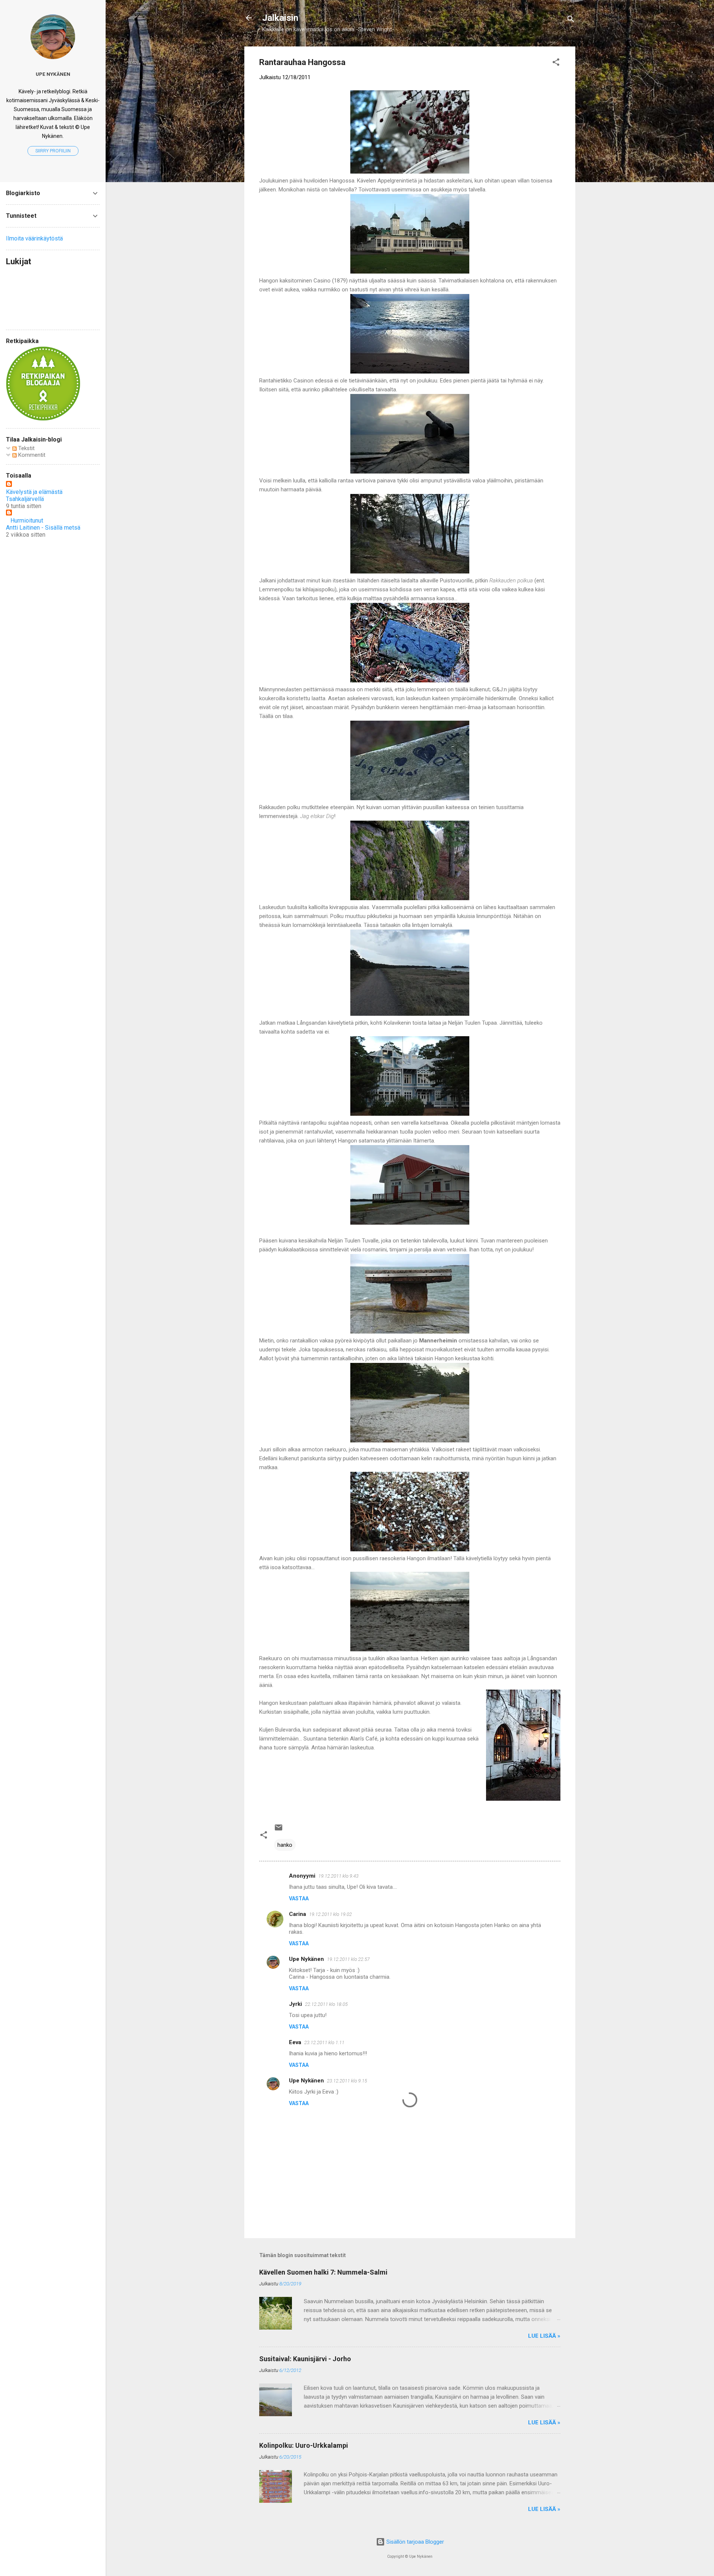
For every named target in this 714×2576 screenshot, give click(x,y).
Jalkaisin (280, 18)
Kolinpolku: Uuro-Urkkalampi (304, 2445)
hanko (285, 1845)
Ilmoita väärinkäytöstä (34, 238)
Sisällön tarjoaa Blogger (414, 2542)
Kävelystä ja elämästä (34, 492)
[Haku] (571, 20)
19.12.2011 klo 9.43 (338, 1876)
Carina (297, 1914)
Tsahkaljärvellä (25, 499)
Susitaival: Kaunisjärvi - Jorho (305, 2359)
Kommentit (31, 455)
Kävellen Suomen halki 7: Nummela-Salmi (323, 2272)
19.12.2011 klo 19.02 (330, 1914)
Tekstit (26, 448)
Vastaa (299, 1898)
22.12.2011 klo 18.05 (326, 2004)
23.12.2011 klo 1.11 (324, 2042)
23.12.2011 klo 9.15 (347, 2081)
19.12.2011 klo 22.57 (348, 1959)
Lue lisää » (544, 2336)
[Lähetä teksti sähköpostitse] (279, 1830)
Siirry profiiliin (53, 151)
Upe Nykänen (306, 1959)
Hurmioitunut (25, 521)
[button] (556, 63)
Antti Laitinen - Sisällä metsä (43, 528)
